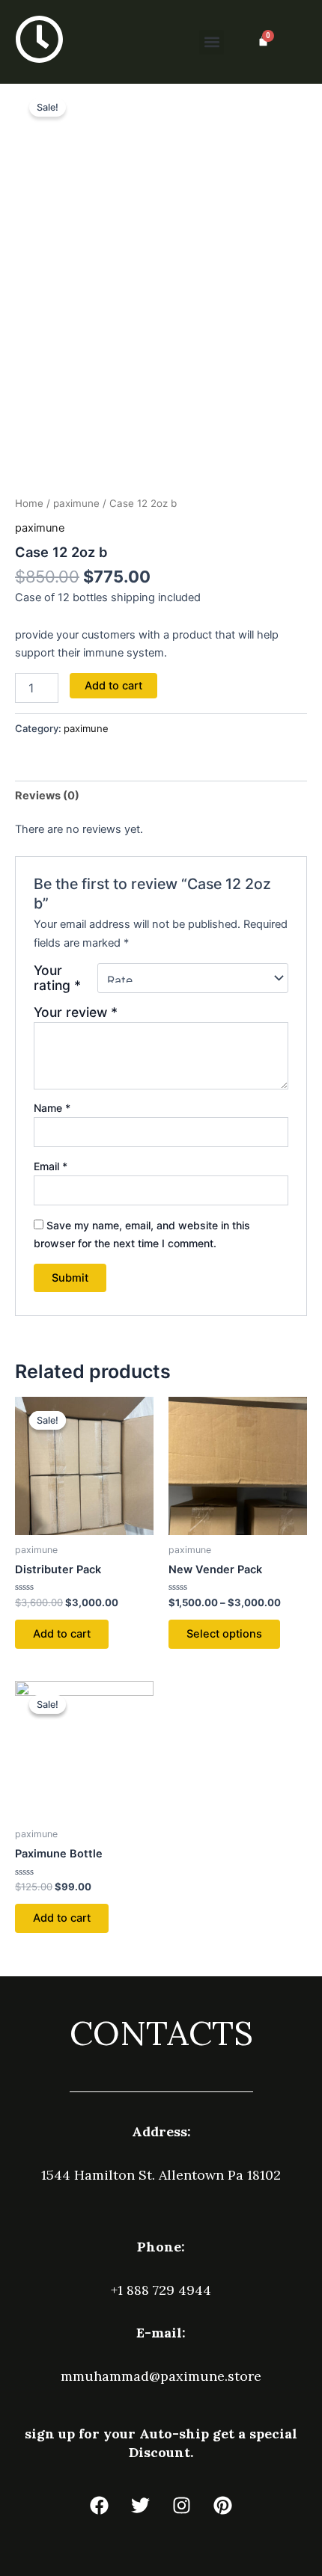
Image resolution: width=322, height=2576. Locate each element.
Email (51, 1166)
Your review (76, 1012)
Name (52, 1108)
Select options (224, 1634)
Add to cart (113, 686)
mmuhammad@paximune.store (161, 2376)
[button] (212, 42)
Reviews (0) (47, 796)
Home (29, 503)
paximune (76, 503)
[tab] (161, 795)
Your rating (57, 978)
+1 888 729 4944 (161, 2290)
